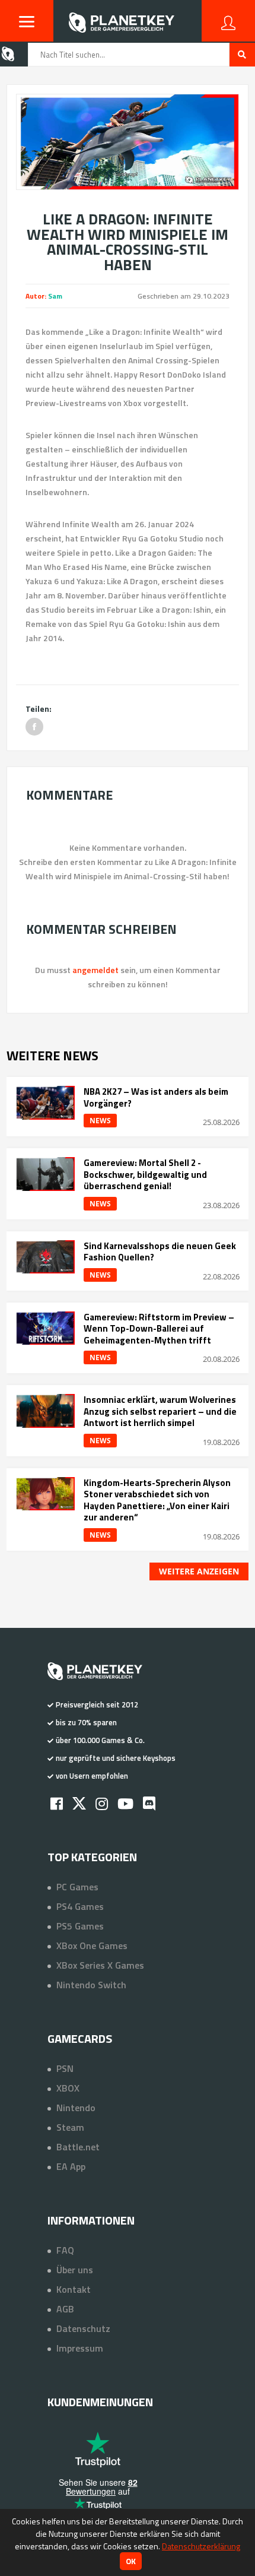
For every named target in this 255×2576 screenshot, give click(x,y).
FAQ (65, 2250)
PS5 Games (80, 1926)
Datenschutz (83, 2328)
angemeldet (95, 970)
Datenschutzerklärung (201, 2546)
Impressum (80, 2348)
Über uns (75, 2270)
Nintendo (76, 2108)
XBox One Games (92, 1946)
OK (131, 2561)
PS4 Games (80, 1906)
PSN (65, 2068)
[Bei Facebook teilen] (34, 727)
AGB (65, 2309)
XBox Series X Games (100, 1965)
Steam (70, 2127)
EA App (71, 2166)
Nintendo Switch (91, 1985)
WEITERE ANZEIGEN (199, 1571)
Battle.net (78, 2147)
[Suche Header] (242, 55)
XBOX (68, 2088)
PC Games (77, 1887)
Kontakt (74, 2289)
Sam (55, 296)
